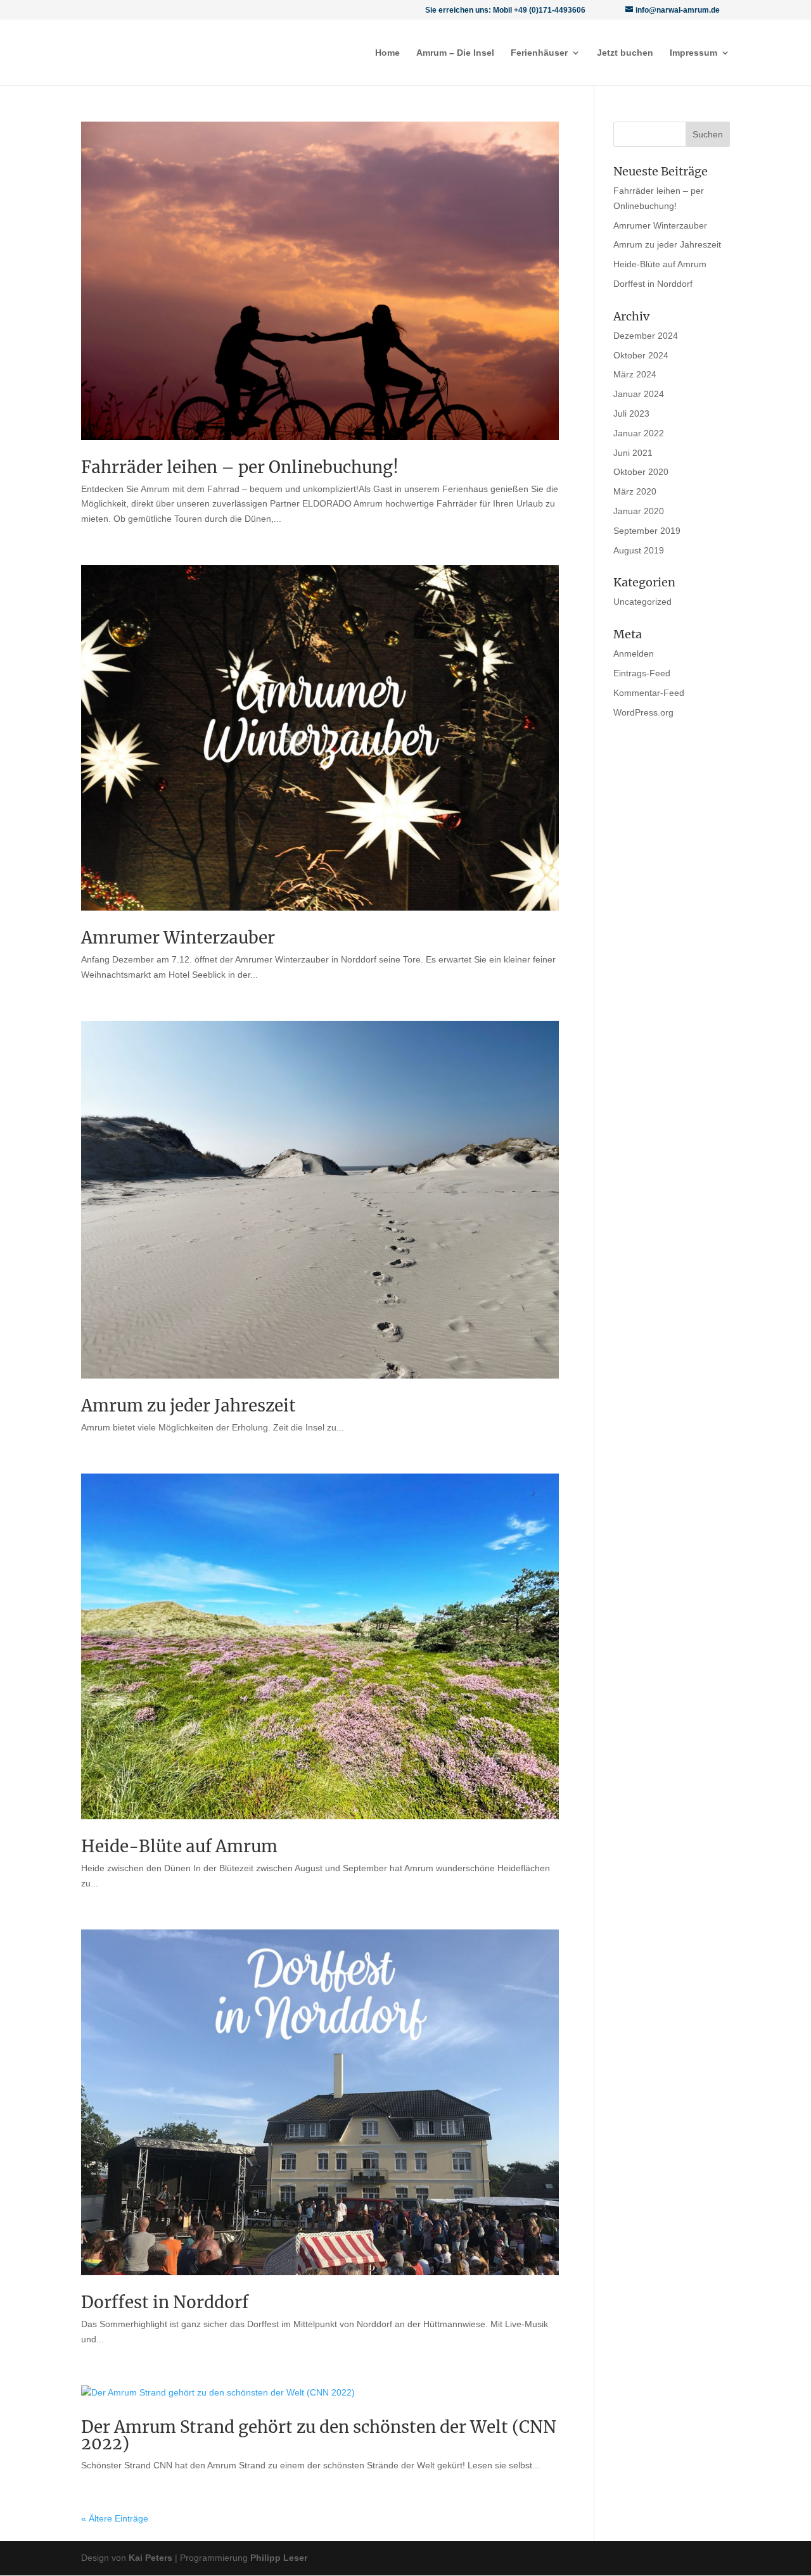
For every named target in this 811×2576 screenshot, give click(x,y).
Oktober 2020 (641, 472)
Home (387, 53)
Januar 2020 (639, 511)
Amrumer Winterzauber (178, 938)
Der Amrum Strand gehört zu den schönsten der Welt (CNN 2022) (319, 2435)
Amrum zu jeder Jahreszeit (188, 1405)
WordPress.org (643, 712)
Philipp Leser (279, 2558)
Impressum (693, 53)
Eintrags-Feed (642, 673)
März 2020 (635, 491)
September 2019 (647, 531)
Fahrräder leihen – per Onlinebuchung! (240, 467)
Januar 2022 (639, 433)
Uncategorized (642, 602)
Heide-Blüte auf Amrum (179, 1846)
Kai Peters (150, 2558)
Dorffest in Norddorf (165, 2302)
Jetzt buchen (625, 53)
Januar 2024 (639, 394)
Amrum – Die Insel (455, 53)
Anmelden (634, 653)
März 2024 (635, 374)
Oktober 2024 (641, 355)
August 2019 (639, 550)
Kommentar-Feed (649, 693)
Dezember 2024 (646, 336)
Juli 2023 (631, 414)
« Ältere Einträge (115, 2518)
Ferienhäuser (539, 53)
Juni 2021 (633, 453)
